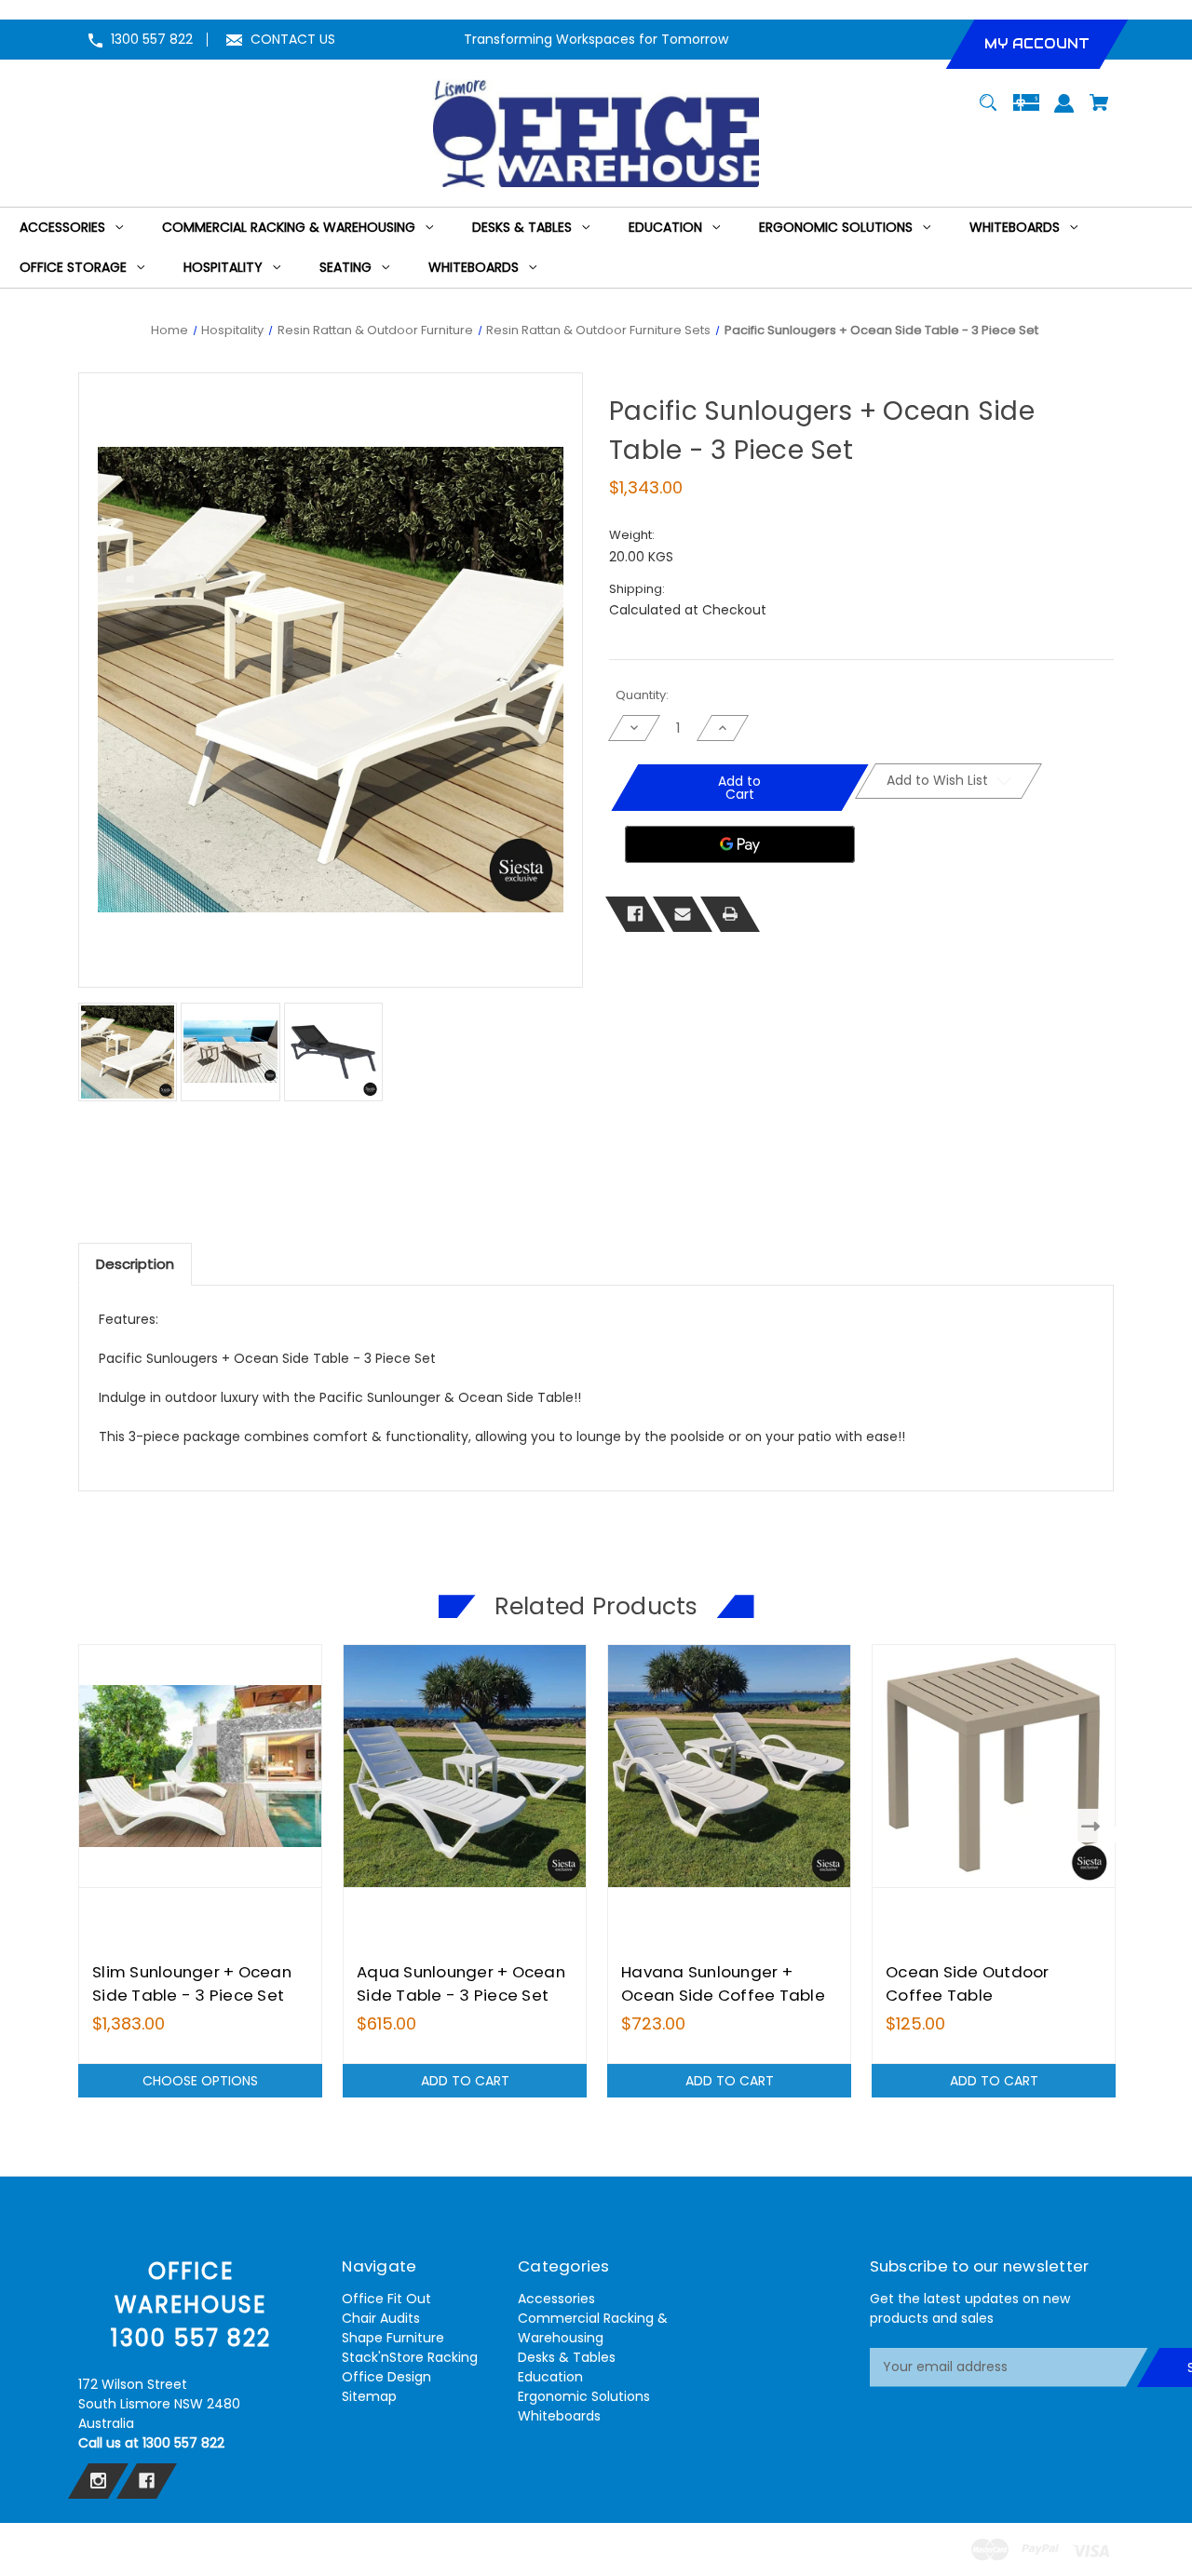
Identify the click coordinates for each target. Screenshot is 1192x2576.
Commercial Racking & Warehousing (593, 2328)
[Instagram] (98, 2481)
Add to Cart (465, 2081)
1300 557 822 (152, 39)
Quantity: (642, 695)
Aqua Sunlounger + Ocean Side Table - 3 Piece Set (461, 1983)
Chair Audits (381, 2318)
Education (550, 2377)
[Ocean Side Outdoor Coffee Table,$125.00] (994, 1766)
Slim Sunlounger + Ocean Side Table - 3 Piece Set (192, 1983)
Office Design (386, 2377)
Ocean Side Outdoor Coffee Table (968, 1983)
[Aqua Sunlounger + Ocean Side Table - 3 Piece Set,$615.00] (465, 1766)
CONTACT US (293, 39)
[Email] (683, 913)
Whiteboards (559, 2416)
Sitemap (369, 2396)
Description (135, 1264)
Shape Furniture (393, 2338)
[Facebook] (635, 913)
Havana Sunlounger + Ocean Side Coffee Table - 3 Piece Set (723, 1995)
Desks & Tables (567, 2357)
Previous (97, 1825)
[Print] (730, 913)
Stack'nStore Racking (410, 2357)
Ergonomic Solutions (584, 2396)
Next (1095, 1825)
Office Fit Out (386, 2299)
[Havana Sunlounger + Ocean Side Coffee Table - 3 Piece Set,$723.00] (729, 1766)
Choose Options (200, 2081)
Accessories (556, 2299)
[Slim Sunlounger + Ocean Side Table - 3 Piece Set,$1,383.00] (200, 1766)
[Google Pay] (740, 844)
